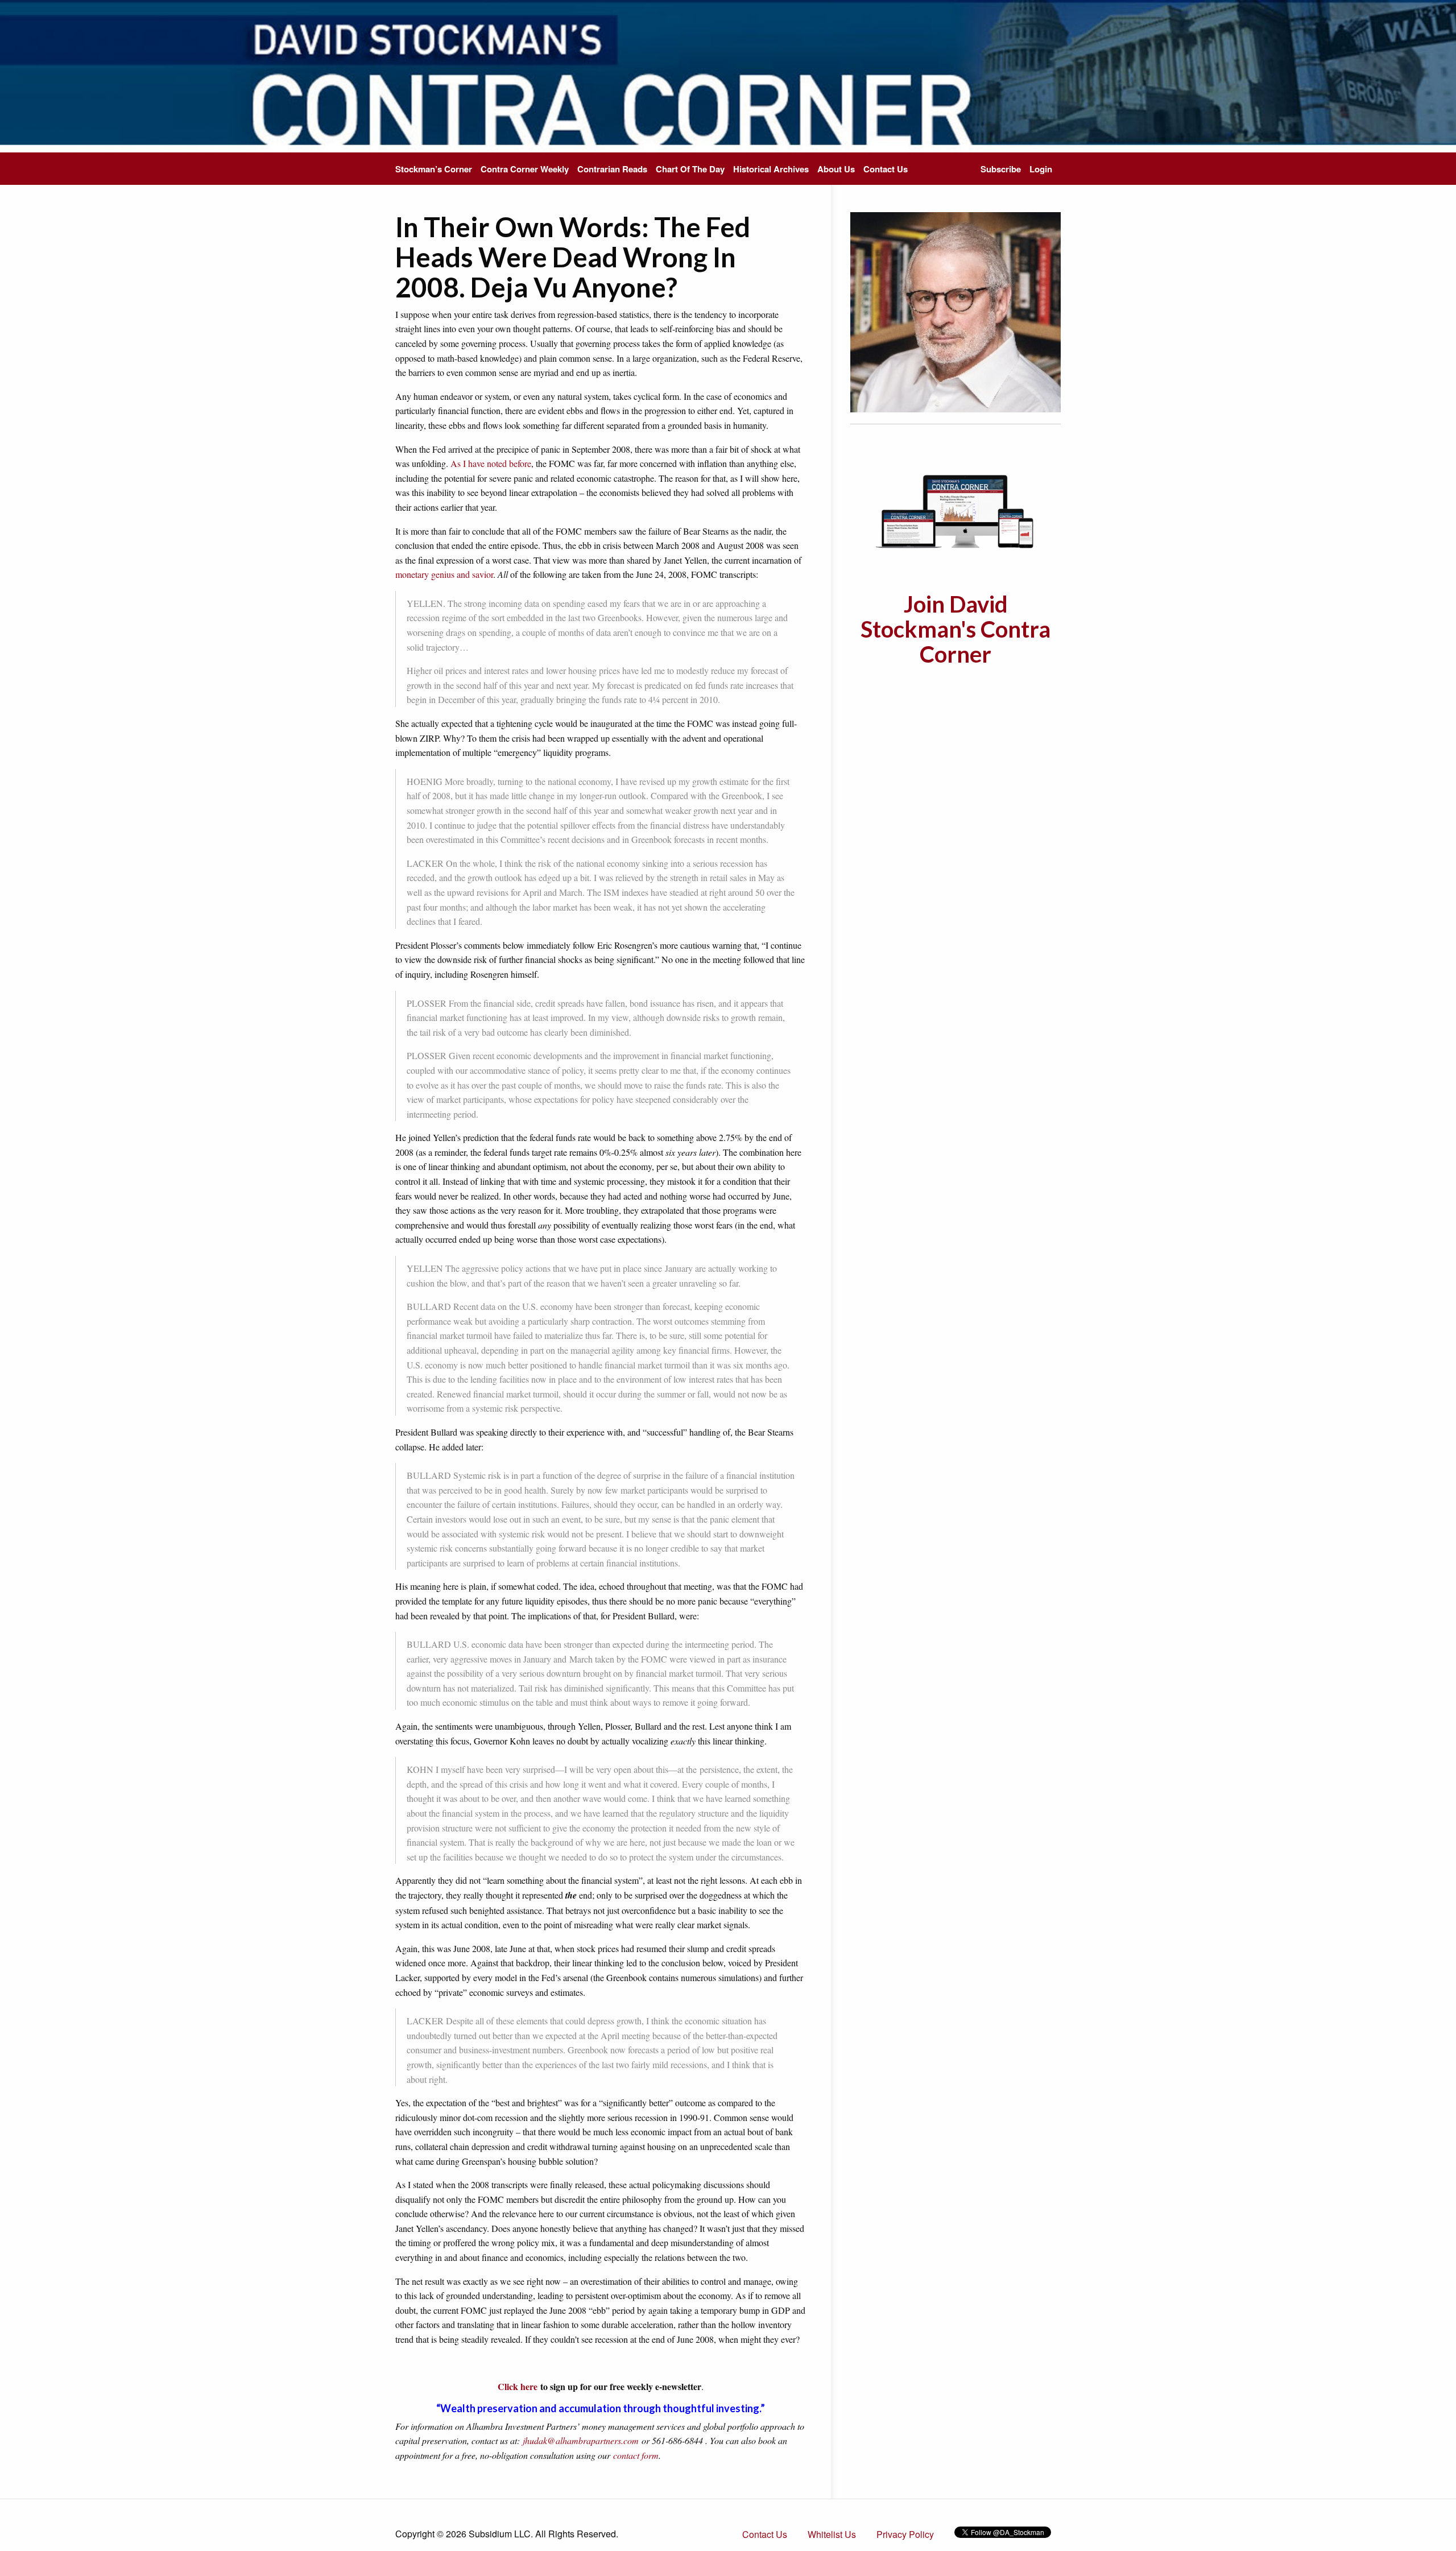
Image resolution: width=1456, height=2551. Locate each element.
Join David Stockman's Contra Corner (955, 629)
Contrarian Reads (612, 169)
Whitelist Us (832, 2534)
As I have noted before (491, 463)
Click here (518, 2386)
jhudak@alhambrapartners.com (581, 2440)
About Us (836, 169)
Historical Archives (771, 169)
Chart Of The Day (690, 169)
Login (1041, 169)
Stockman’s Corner (434, 169)
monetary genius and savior (444, 574)
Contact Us (886, 169)
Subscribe (1001, 169)
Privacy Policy (905, 2534)
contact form (636, 2455)
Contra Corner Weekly (525, 169)
